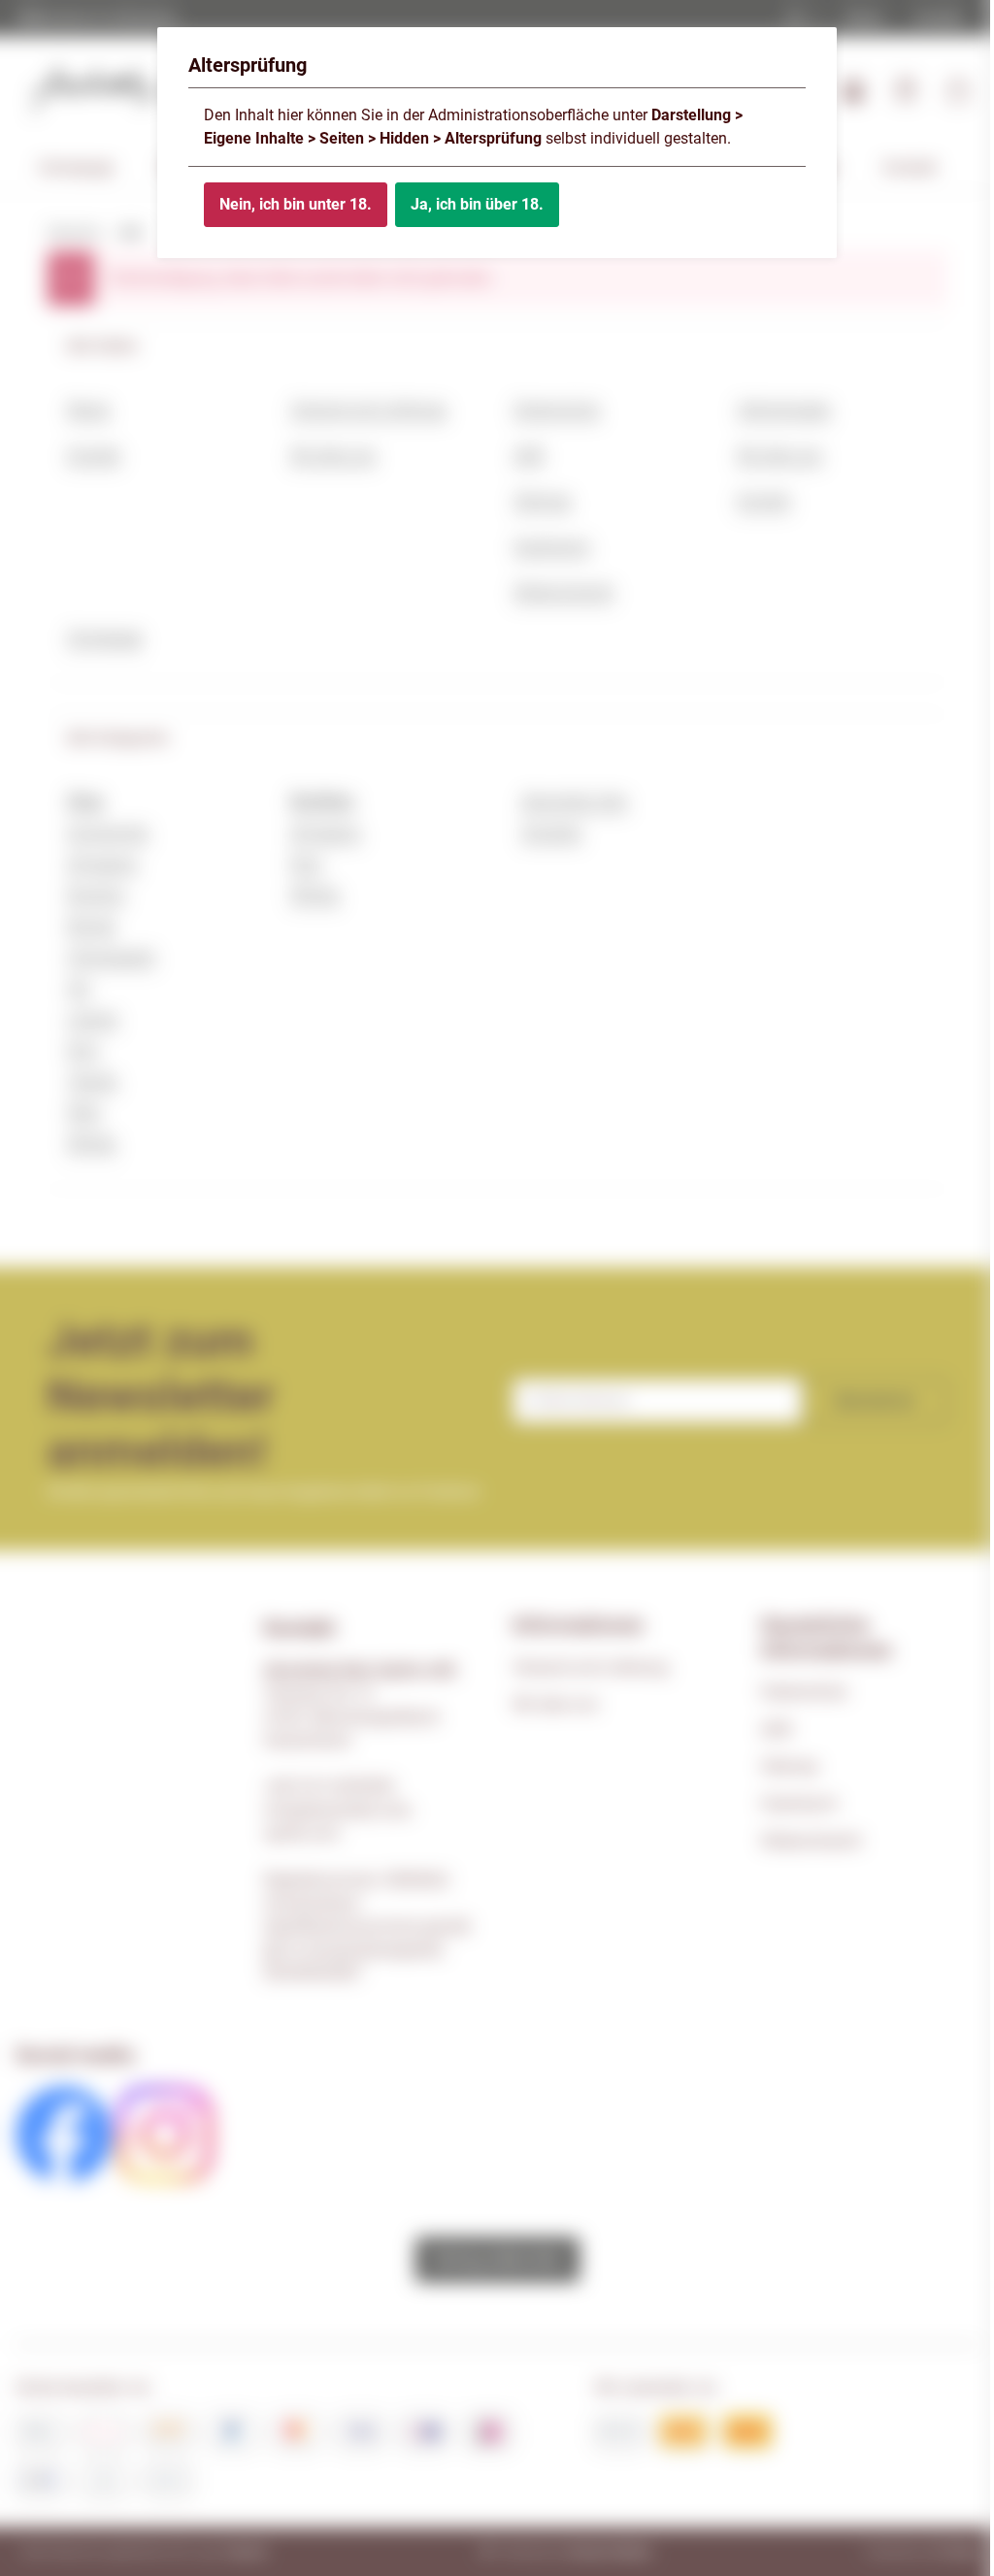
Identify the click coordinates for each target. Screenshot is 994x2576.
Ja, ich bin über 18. (477, 204)
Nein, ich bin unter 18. (296, 204)
